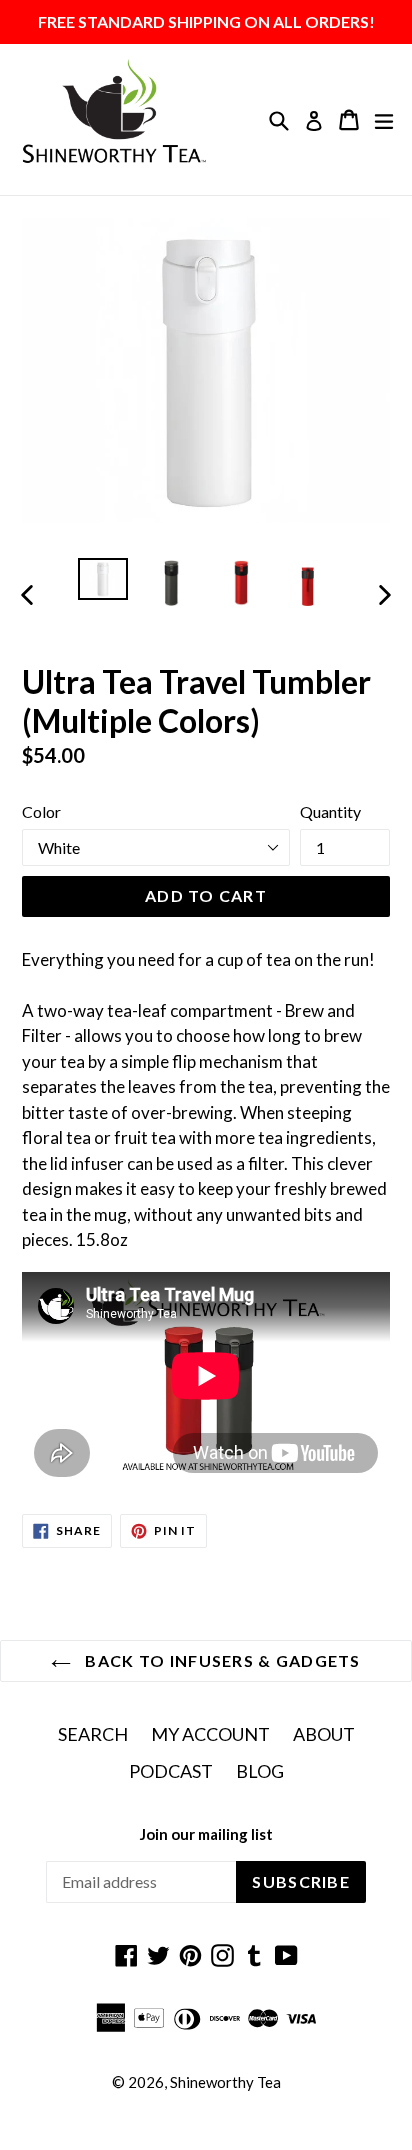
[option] (102, 579)
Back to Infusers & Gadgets (221, 1660)
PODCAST (171, 1771)
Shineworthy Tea (225, 2082)
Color (41, 811)
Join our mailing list (206, 1834)
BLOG (260, 1771)
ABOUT (324, 1734)
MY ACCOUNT (210, 1734)
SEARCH (93, 1734)
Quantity (330, 811)
